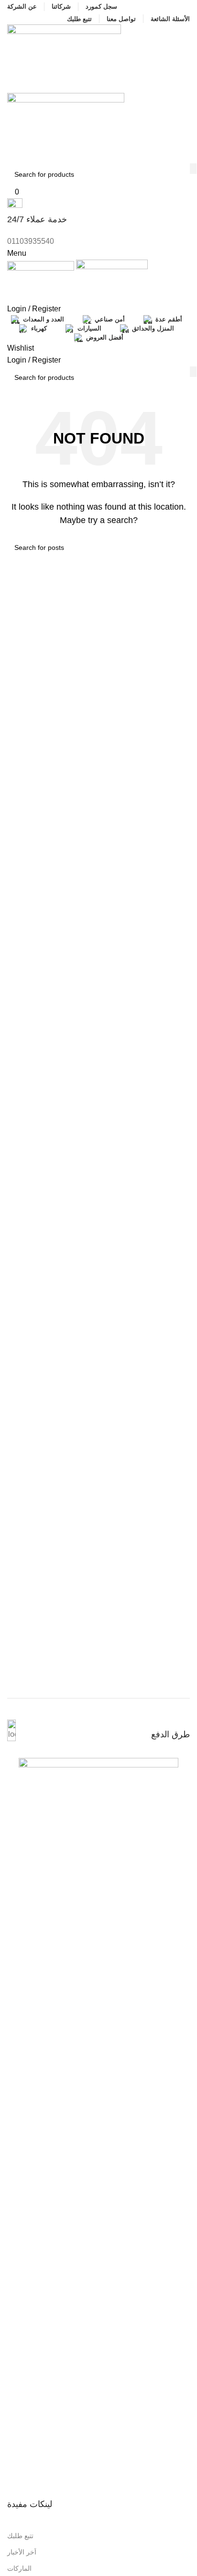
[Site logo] (64, 58)
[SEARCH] (193, 169)
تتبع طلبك (20, 2536)
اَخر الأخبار (22, 2552)
